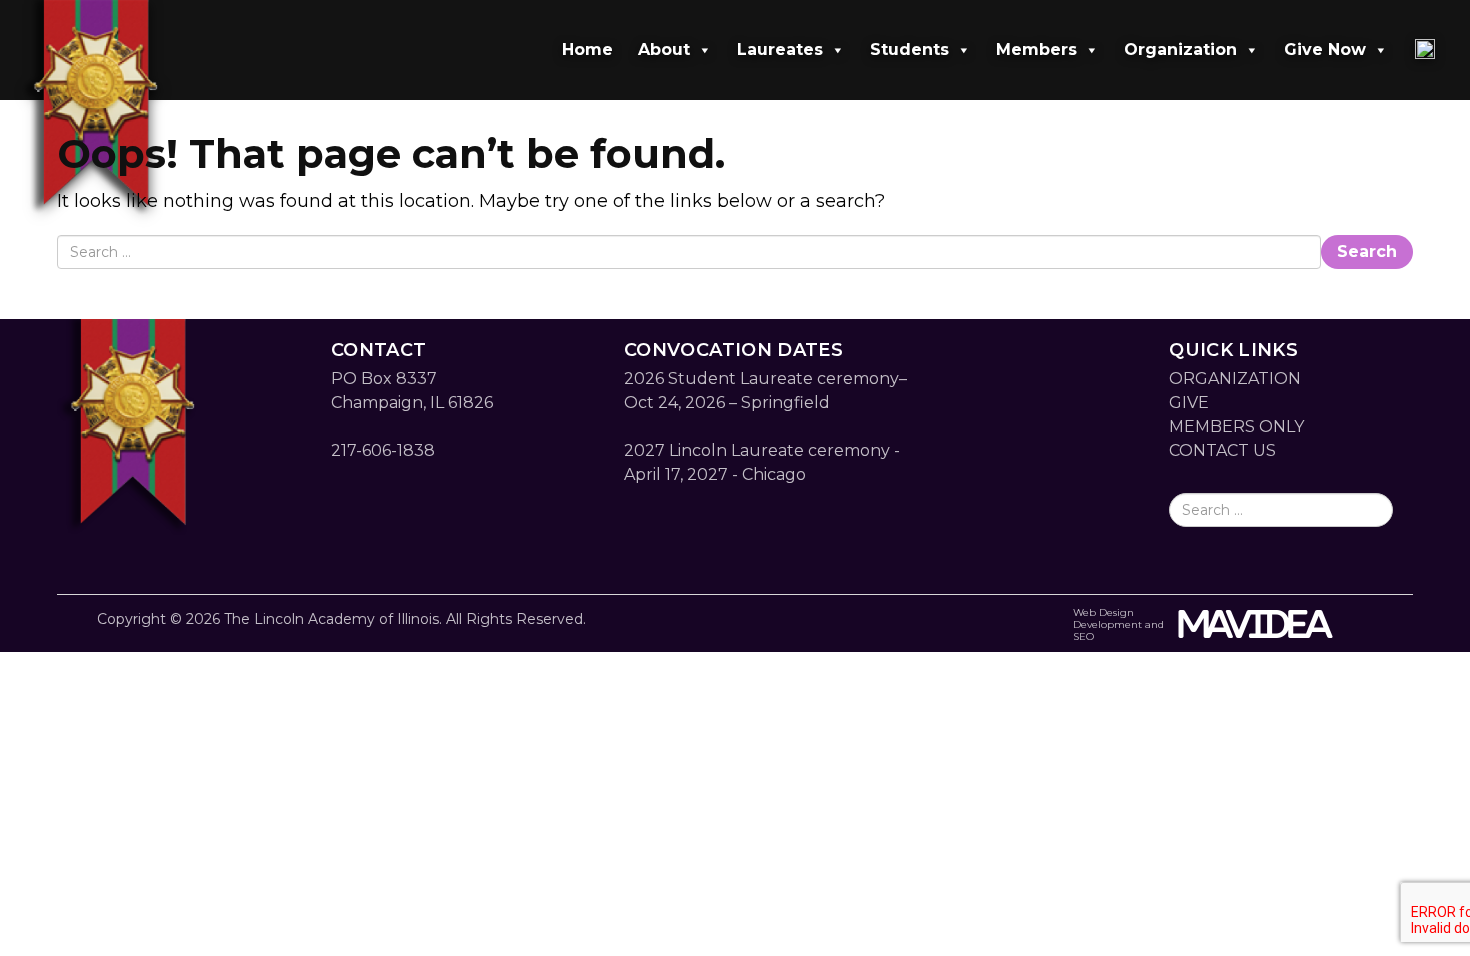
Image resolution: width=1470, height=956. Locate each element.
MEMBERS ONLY (1236, 426)
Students (909, 49)
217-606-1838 (383, 450)
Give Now (1325, 49)
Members (1036, 49)
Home (587, 49)
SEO (1083, 636)
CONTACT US (1222, 450)
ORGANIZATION (1235, 378)
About (664, 49)
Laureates (780, 49)
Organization (1180, 49)
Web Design (1103, 612)
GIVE (1189, 402)
